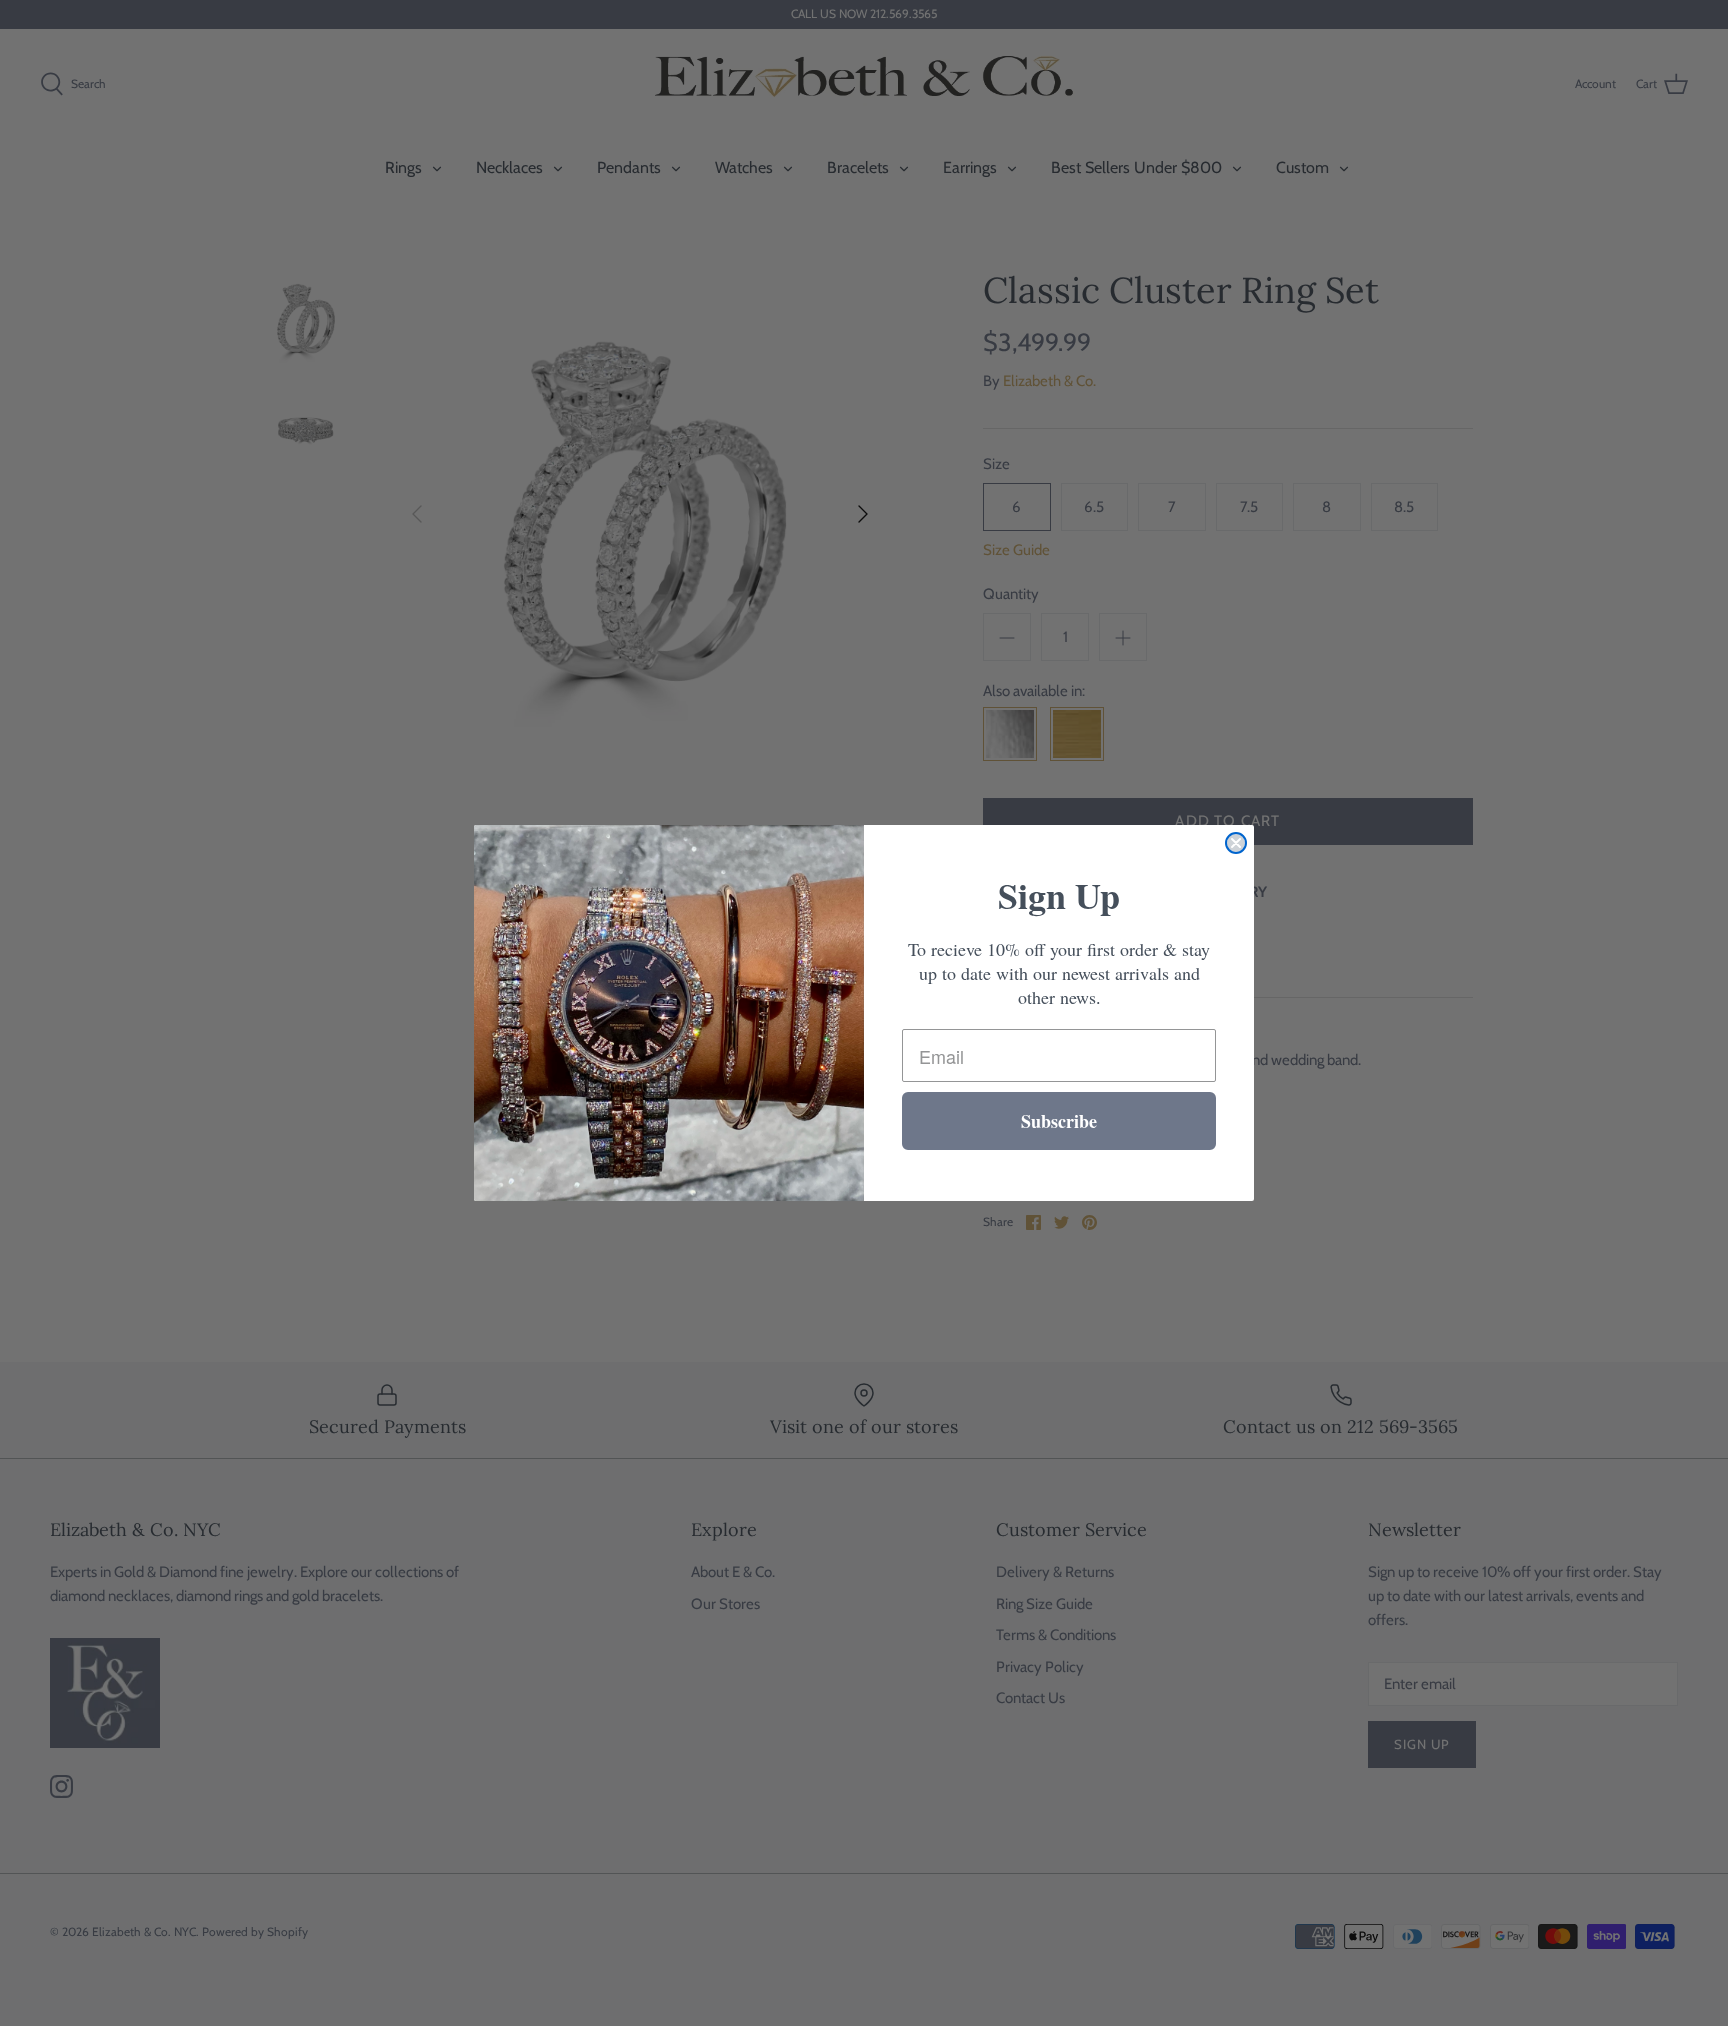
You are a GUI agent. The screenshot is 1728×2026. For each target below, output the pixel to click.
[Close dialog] (1236, 843)
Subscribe (1059, 1121)
